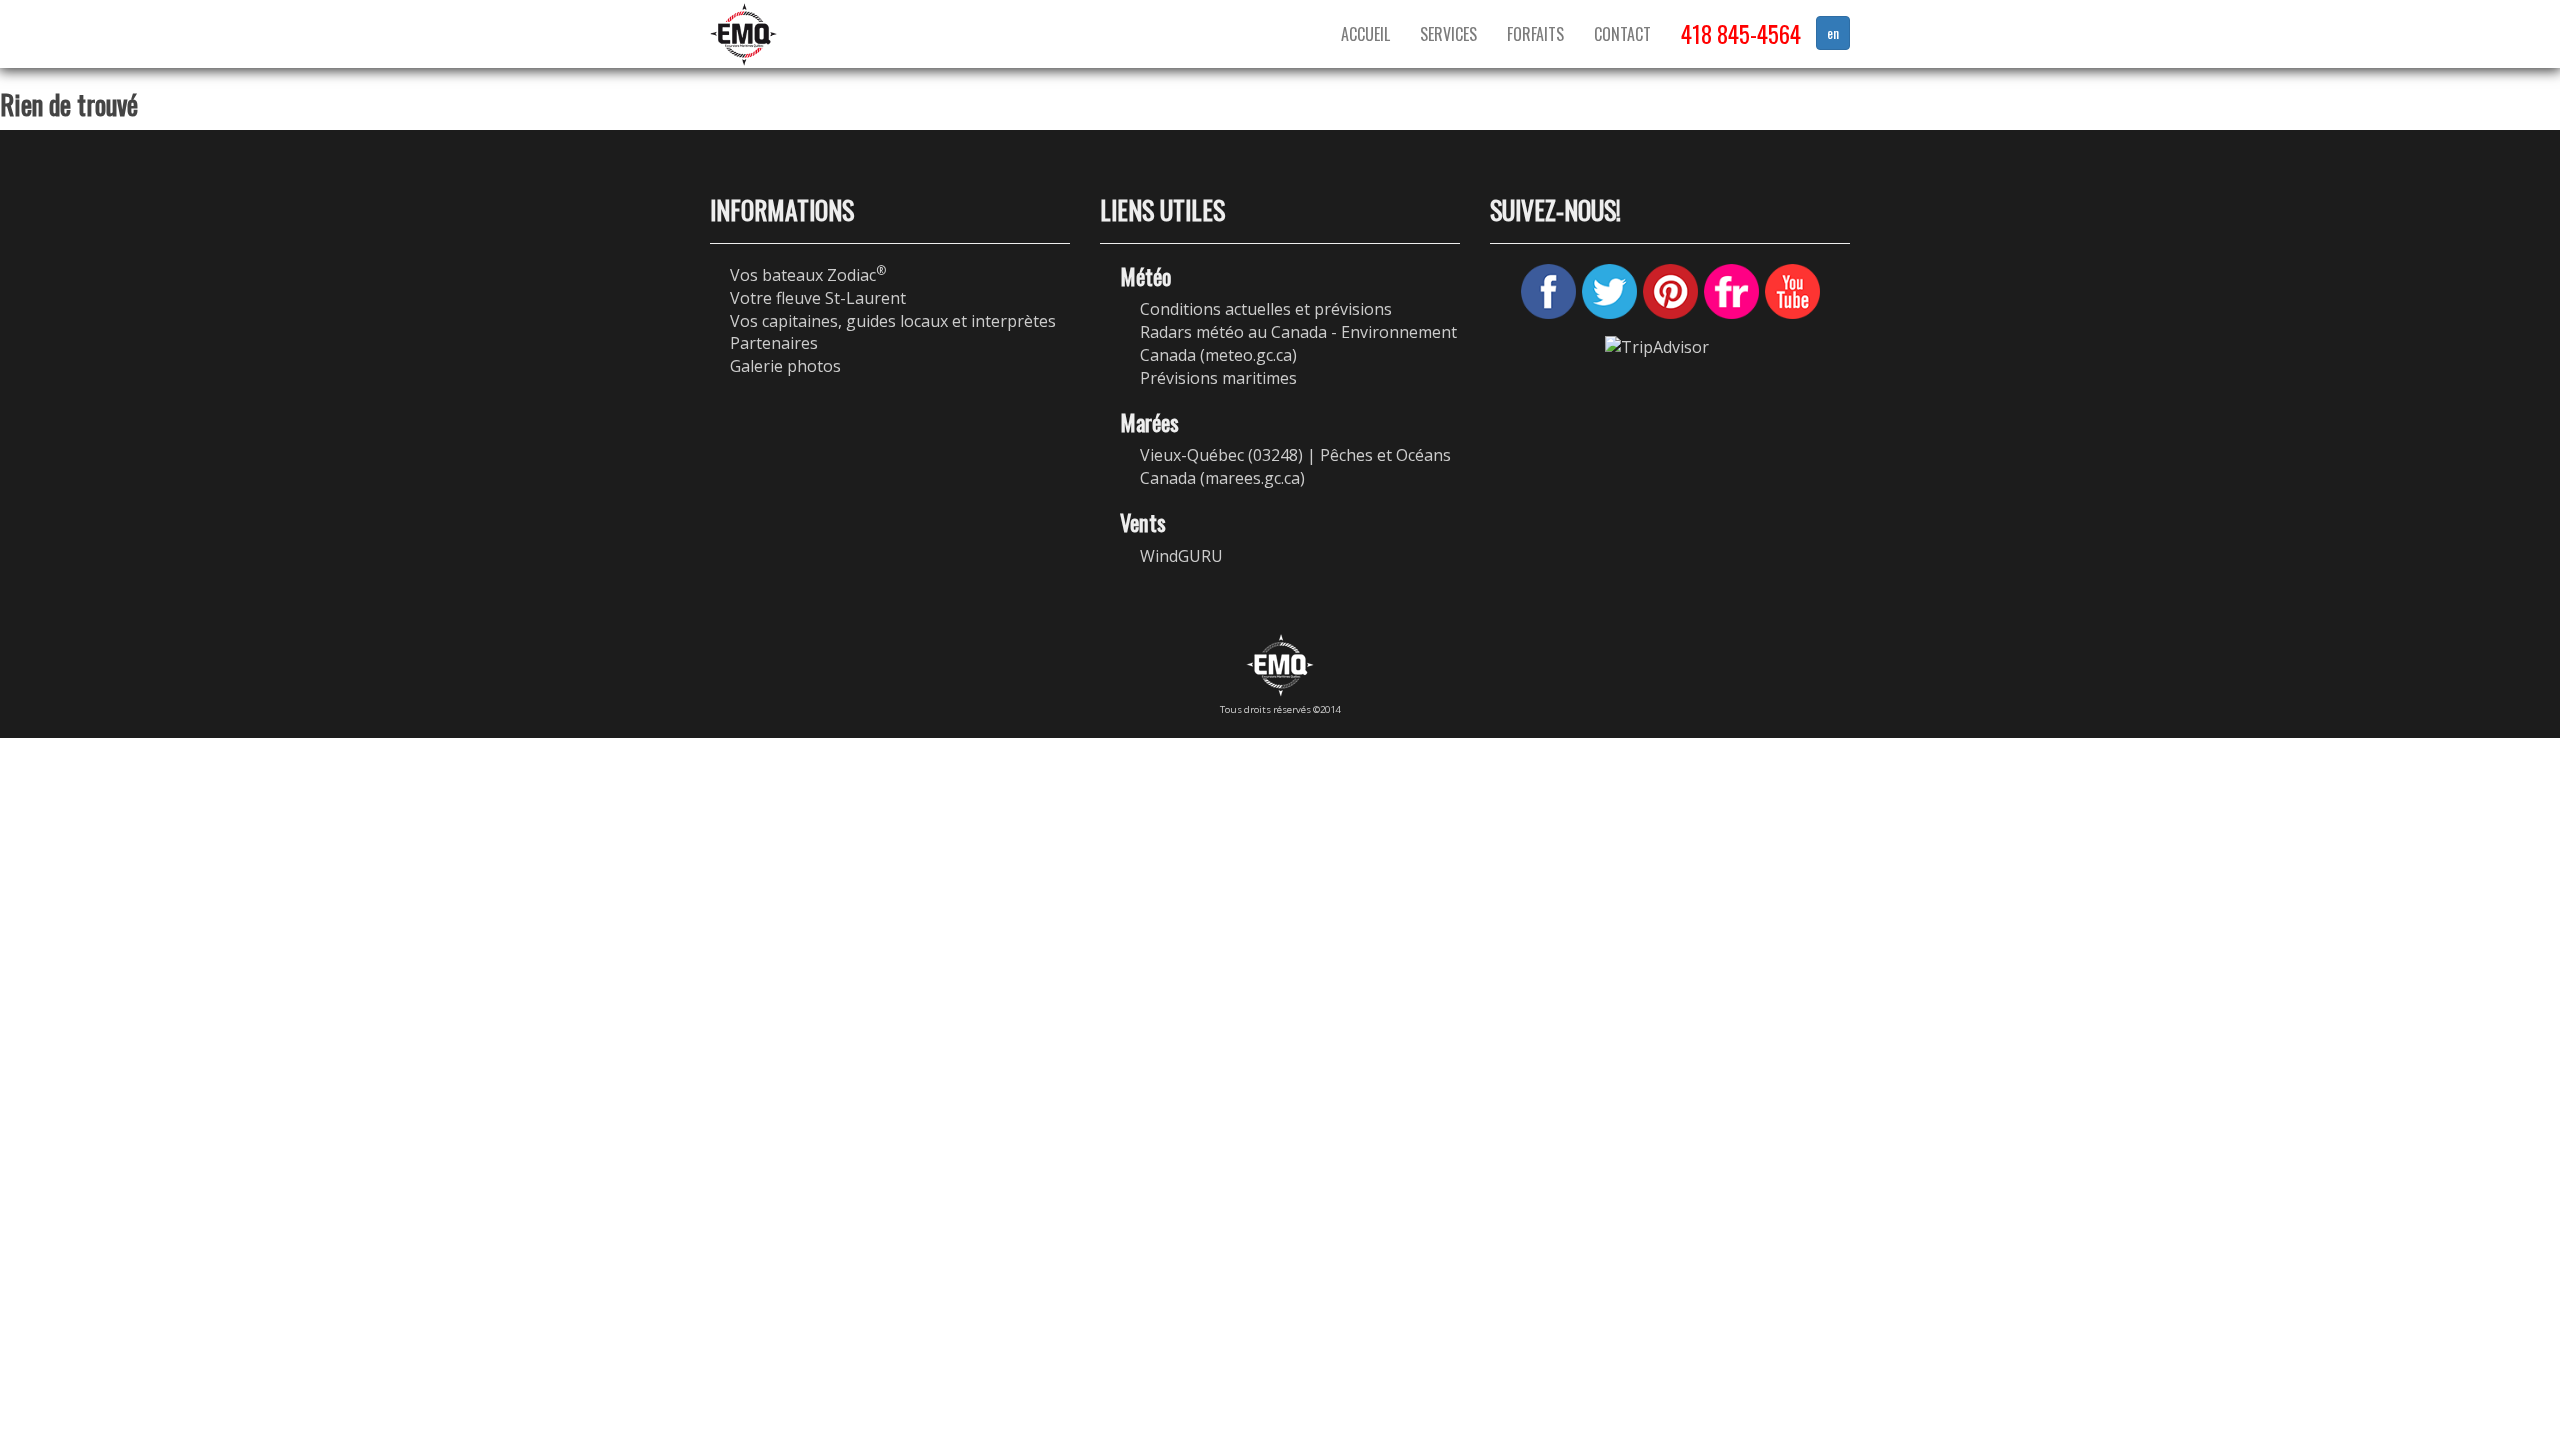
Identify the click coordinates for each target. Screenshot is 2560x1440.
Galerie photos (785, 366)
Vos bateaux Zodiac (808, 275)
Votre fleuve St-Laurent (818, 298)
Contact (1622, 34)
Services (1448, 34)
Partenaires (774, 343)
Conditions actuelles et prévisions (1266, 309)
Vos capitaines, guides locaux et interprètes (893, 321)
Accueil (1365, 34)
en (1833, 32)
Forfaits (1535, 34)
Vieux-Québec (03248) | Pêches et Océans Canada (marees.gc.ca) (1295, 466)
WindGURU (1181, 556)
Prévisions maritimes (1218, 378)
